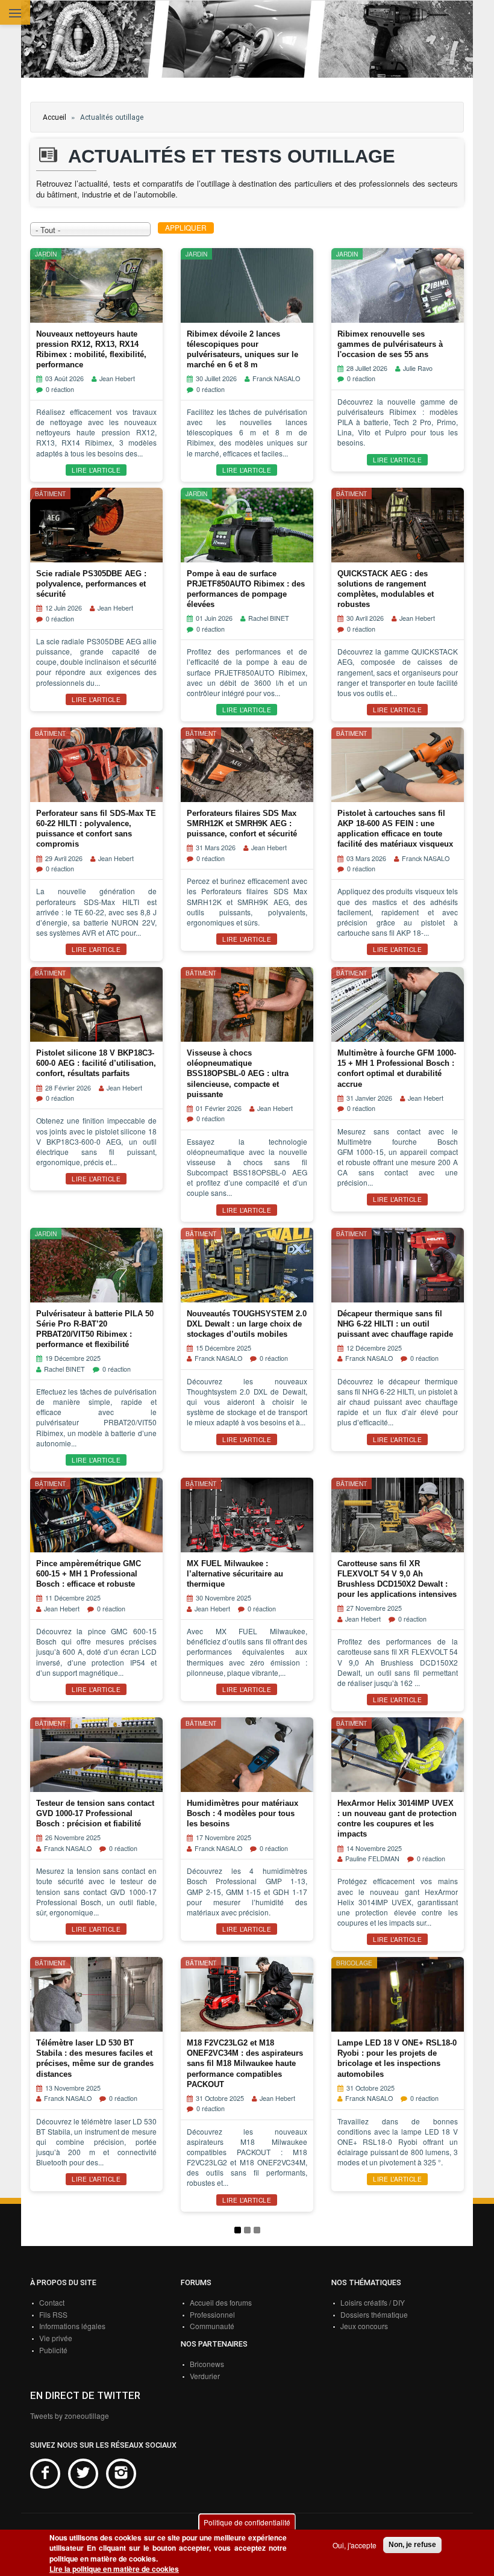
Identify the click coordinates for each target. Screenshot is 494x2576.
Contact (52, 2302)
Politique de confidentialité (247, 2522)
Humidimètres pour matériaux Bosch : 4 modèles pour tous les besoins (242, 1813)
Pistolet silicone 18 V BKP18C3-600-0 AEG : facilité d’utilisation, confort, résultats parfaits (96, 1063)
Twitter (83, 2474)
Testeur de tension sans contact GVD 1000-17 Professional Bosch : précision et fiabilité (95, 1813)
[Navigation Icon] (15, 14)
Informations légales (72, 2326)
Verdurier (205, 2376)
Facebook (45, 2474)
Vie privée (56, 2338)
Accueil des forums (221, 2302)
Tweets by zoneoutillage (70, 2416)
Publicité (53, 2350)
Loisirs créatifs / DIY (373, 2302)
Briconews (207, 2364)
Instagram (121, 2474)
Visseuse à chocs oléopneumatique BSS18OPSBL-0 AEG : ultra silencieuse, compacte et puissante (238, 1074)
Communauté (212, 2326)
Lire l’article (96, 470)
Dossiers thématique (374, 2314)
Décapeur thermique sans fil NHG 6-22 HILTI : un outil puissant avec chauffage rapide (395, 1324)
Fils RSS (53, 2314)
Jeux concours (364, 2326)
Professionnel (212, 2314)
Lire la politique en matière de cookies (114, 2569)
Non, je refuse (412, 2545)
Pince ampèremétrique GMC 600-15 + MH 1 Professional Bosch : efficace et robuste (89, 1574)
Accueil (55, 117)
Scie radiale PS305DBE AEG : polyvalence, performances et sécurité (91, 584)
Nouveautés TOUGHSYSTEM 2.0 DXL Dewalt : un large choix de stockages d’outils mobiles (247, 1324)
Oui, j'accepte (355, 2545)
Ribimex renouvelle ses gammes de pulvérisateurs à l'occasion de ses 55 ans (390, 344)
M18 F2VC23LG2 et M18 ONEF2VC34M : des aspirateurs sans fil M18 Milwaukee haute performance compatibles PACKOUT (245, 2064)
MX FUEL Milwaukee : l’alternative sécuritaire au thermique (235, 1574)
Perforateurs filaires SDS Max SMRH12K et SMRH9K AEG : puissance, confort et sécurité (242, 823)
